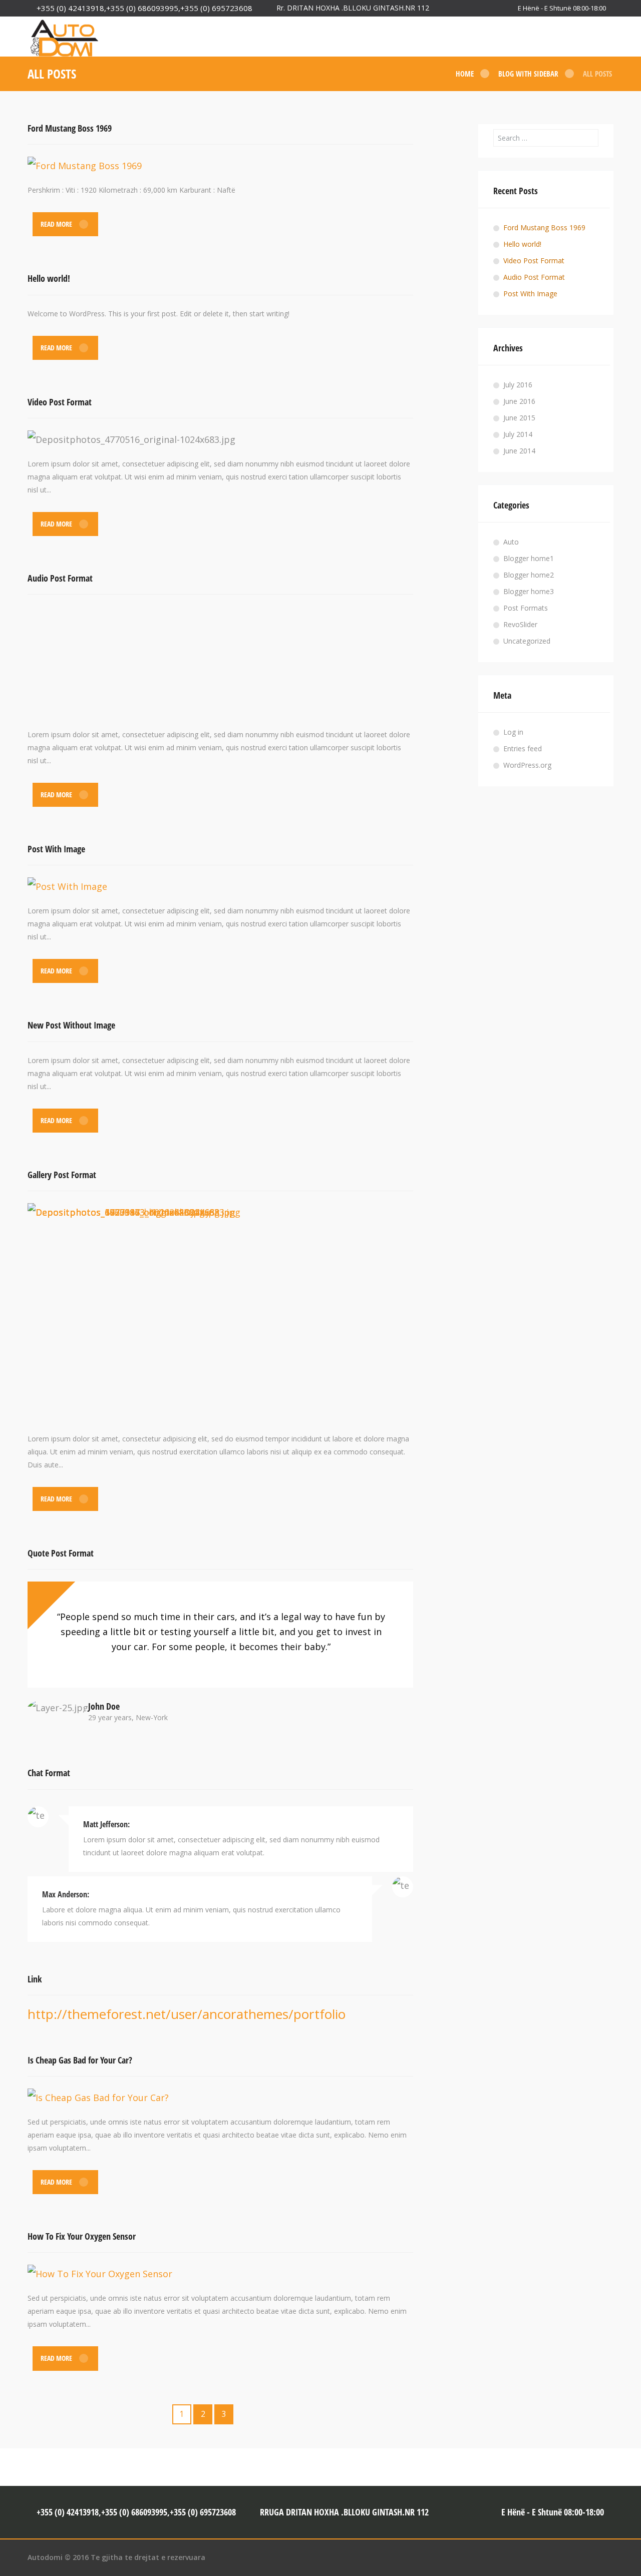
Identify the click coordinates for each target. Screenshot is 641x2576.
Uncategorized (527, 641)
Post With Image (56, 849)
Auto (511, 542)
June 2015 (519, 418)
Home (465, 74)
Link (35, 1979)
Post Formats (526, 608)
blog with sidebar (528, 74)
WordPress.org (527, 765)
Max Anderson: (66, 1894)
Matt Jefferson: (106, 1824)
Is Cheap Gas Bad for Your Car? (80, 2060)
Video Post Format (60, 402)
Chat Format (49, 1773)
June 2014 (519, 451)
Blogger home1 (529, 558)
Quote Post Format (61, 1553)
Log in (513, 732)
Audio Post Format (60, 578)
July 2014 (518, 434)
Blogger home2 (529, 575)
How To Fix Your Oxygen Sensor (82, 2236)
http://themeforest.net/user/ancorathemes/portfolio (187, 2014)
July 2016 (518, 385)
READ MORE (56, 224)
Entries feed (523, 748)
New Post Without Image (71, 1025)
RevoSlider (520, 624)
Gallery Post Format (62, 1175)
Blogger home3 (529, 591)
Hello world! (49, 278)
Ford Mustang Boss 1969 (70, 128)
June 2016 (519, 401)
